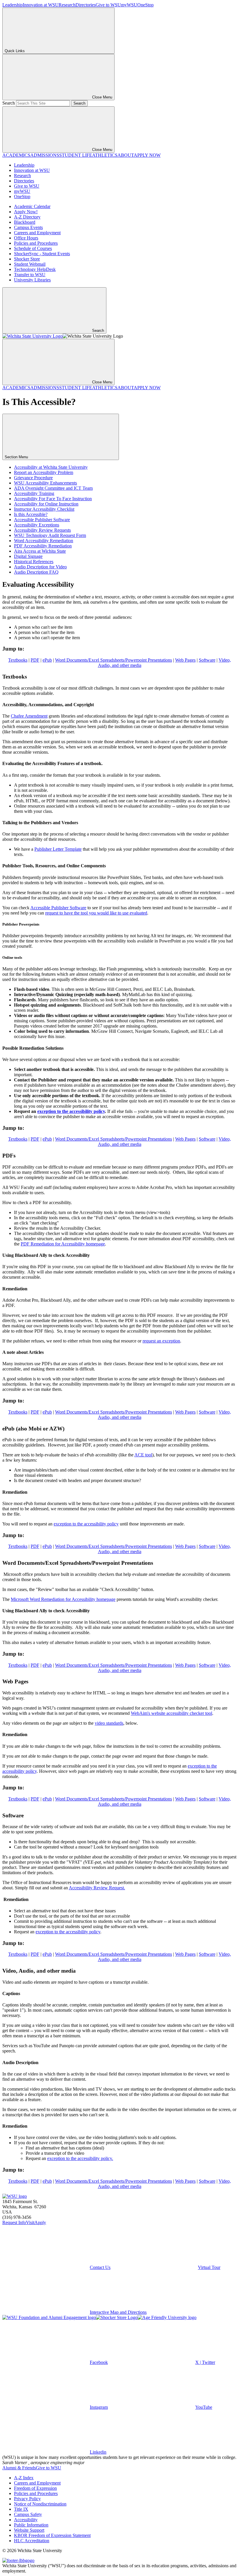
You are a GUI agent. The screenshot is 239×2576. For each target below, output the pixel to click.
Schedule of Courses (33, 248)
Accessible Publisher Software (42, 520)
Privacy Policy (27, 2499)
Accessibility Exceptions (37, 525)
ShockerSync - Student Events (42, 254)
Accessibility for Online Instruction (46, 504)
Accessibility (26, 2520)
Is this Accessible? (31, 514)
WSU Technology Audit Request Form (50, 535)
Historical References (34, 562)
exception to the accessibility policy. (80, 2158)
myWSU (129, 5)
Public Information (31, 2525)
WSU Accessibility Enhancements (45, 483)
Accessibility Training (34, 493)
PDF (35, 660)
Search (9, 103)
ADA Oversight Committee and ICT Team (53, 488)
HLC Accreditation (32, 2541)
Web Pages (185, 660)
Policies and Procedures (36, 243)
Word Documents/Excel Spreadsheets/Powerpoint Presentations (114, 660)
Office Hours (26, 238)
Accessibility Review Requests (42, 530)
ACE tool (143, 1455)
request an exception (161, 1341)
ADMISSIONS (45, 155)
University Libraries (32, 280)
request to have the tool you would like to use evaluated (96, 913)
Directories (86, 5)
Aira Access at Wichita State (40, 551)
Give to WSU (108, 5)
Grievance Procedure (33, 478)
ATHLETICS (105, 155)
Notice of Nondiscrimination (40, 2504)
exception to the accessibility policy (71, 1111)
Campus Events (28, 227)
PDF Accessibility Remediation (43, 546)
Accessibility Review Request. (97, 1888)
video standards (109, 1723)
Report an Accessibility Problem (44, 472)
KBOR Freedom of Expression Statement (52, 2535)
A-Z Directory (27, 217)
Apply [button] (40, 2222)
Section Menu (17, 457)
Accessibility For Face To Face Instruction (53, 499)
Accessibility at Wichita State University (51, 467)
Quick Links (15, 51)
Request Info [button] (14, 2222)
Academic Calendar (32, 206)
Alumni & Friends (19, 2468)
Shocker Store (27, 259)
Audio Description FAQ (36, 572)
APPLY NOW (147, 155)
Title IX (21, 2509)
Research (67, 5)
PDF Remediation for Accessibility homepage (63, 1244)
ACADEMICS (16, 155)
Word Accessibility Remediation (44, 541)
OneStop (145, 5)
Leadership (13, 5)
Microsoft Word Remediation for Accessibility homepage (63, 1599)
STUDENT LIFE (76, 155)
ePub (47, 660)
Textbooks (18, 660)
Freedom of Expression (35, 2488)
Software (207, 660)
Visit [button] (30, 2222)
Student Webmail (30, 264)
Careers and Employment (37, 233)
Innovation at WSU (41, 5)
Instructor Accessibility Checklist (44, 509)
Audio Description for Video (40, 567)
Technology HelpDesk (35, 269)
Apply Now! (26, 212)
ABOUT (126, 155)
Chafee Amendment (29, 716)
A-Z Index (24, 2478)
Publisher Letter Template (58, 849)
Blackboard (25, 222)
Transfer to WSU (30, 275)
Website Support (29, 2530)
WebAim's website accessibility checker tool (172, 1713)
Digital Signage (28, 556)
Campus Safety (28, 2514)
